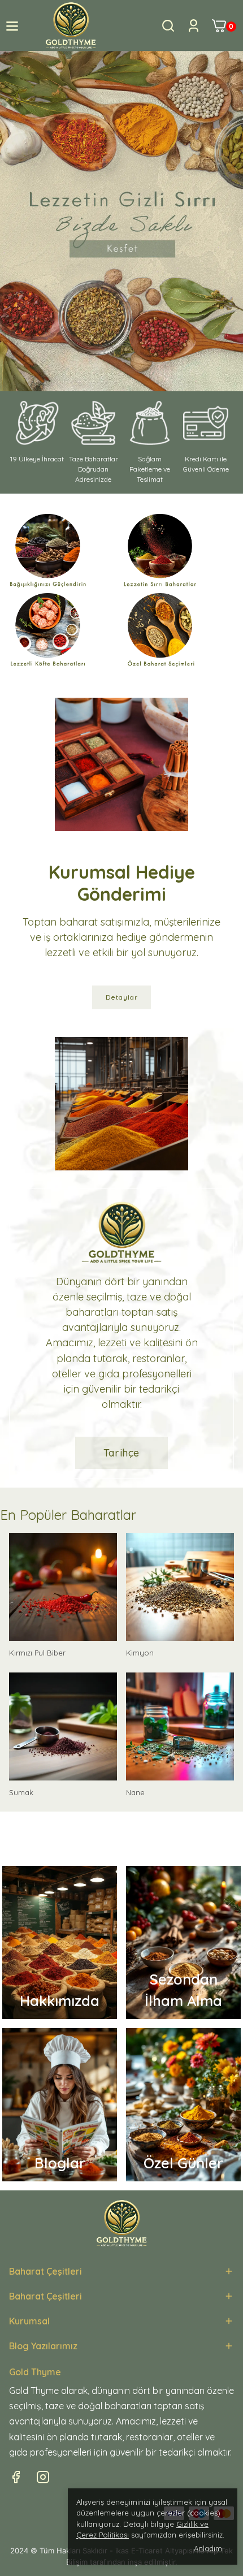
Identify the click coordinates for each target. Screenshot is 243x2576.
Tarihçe (121, 1453)
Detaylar (122, 997)
